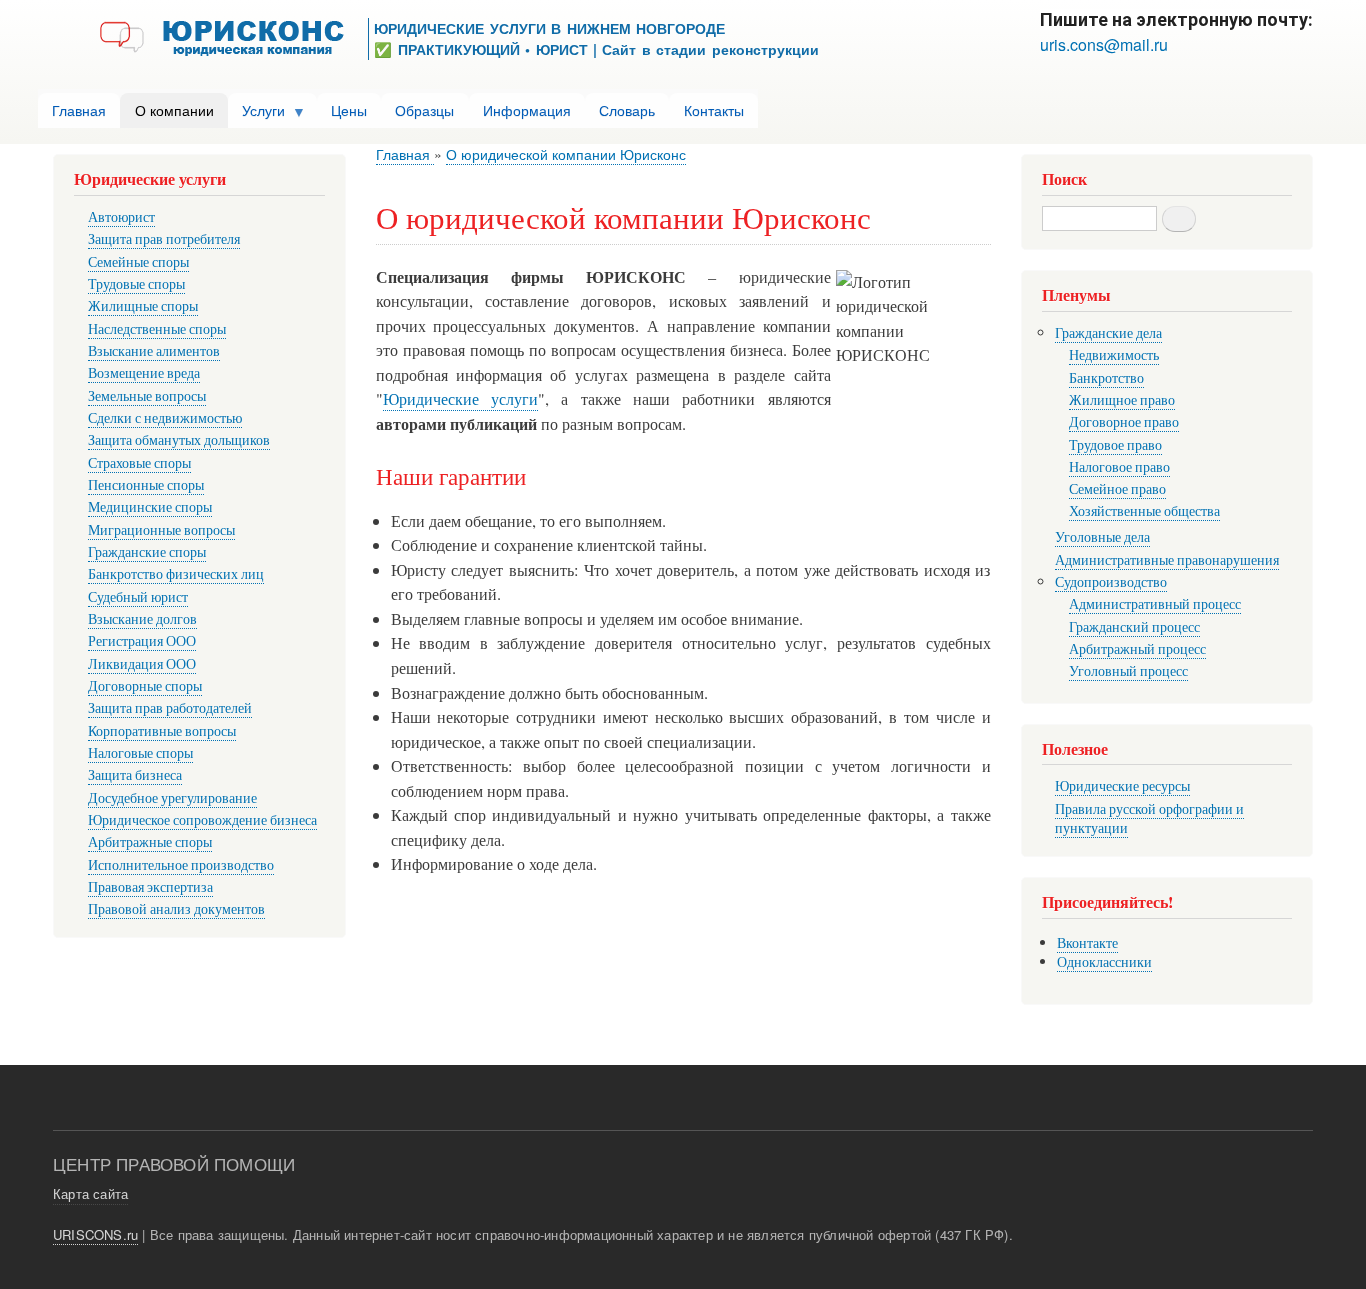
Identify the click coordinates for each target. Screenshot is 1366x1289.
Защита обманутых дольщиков (179, 439)
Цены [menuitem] (349, 110)
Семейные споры (138, 261)
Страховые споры (139, 462)
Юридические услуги (460, 399)
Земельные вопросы (147, 395)
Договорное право (1124, 421)
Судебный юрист (138, 596)
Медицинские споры (150, 506)
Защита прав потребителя (164, 238)
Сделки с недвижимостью (165, 417)
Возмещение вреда (144, 372)
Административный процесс (1155, 603)
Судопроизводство (1111, 581)
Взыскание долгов (142, 618)
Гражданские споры (147, 551)
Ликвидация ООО (142, 663)
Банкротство (1106, 377)
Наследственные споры (157, 328)
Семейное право (1117, 488)
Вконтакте (1087, 942)
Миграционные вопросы (161, 529)
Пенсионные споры (146, 484)
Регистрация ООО (142, 640)
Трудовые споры (136, 283)
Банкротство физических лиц (176, 573)
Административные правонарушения (1167, 559)
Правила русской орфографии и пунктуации (1149, 818)
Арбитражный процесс (1137, 648)
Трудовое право (1115, 444)
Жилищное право (1122, 399)
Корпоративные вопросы (162, 730)
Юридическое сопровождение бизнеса (202, 819)
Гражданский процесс (1134, 626)
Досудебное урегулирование (172, 797)
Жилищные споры (143, 305)
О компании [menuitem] (174, 110)
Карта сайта (90, 1193)
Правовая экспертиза (150, 886)
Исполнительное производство (181, 864)
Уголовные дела (1102, 536)
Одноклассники (1104, 961)
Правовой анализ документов (176, 908)
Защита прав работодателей (170, 707)
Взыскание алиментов (154, 350)
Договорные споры (145, 685)
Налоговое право (1119, 466)
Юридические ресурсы (1122, 785)
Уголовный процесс (1128, 670)
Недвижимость (1114, 354)
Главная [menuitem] (79, 110)
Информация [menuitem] (527, 110)
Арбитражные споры (150, 841)
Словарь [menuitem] (627, 110)
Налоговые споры (140, 752)
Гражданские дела (1108, 332)
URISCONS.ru (95, 1234)
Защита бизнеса (135, 774)
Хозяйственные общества (1144, 510)
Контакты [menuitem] (714, 110)
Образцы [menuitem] (424, 110)
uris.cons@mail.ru (1104, 44)
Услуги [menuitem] (256, 114)
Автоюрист (121, 216)
